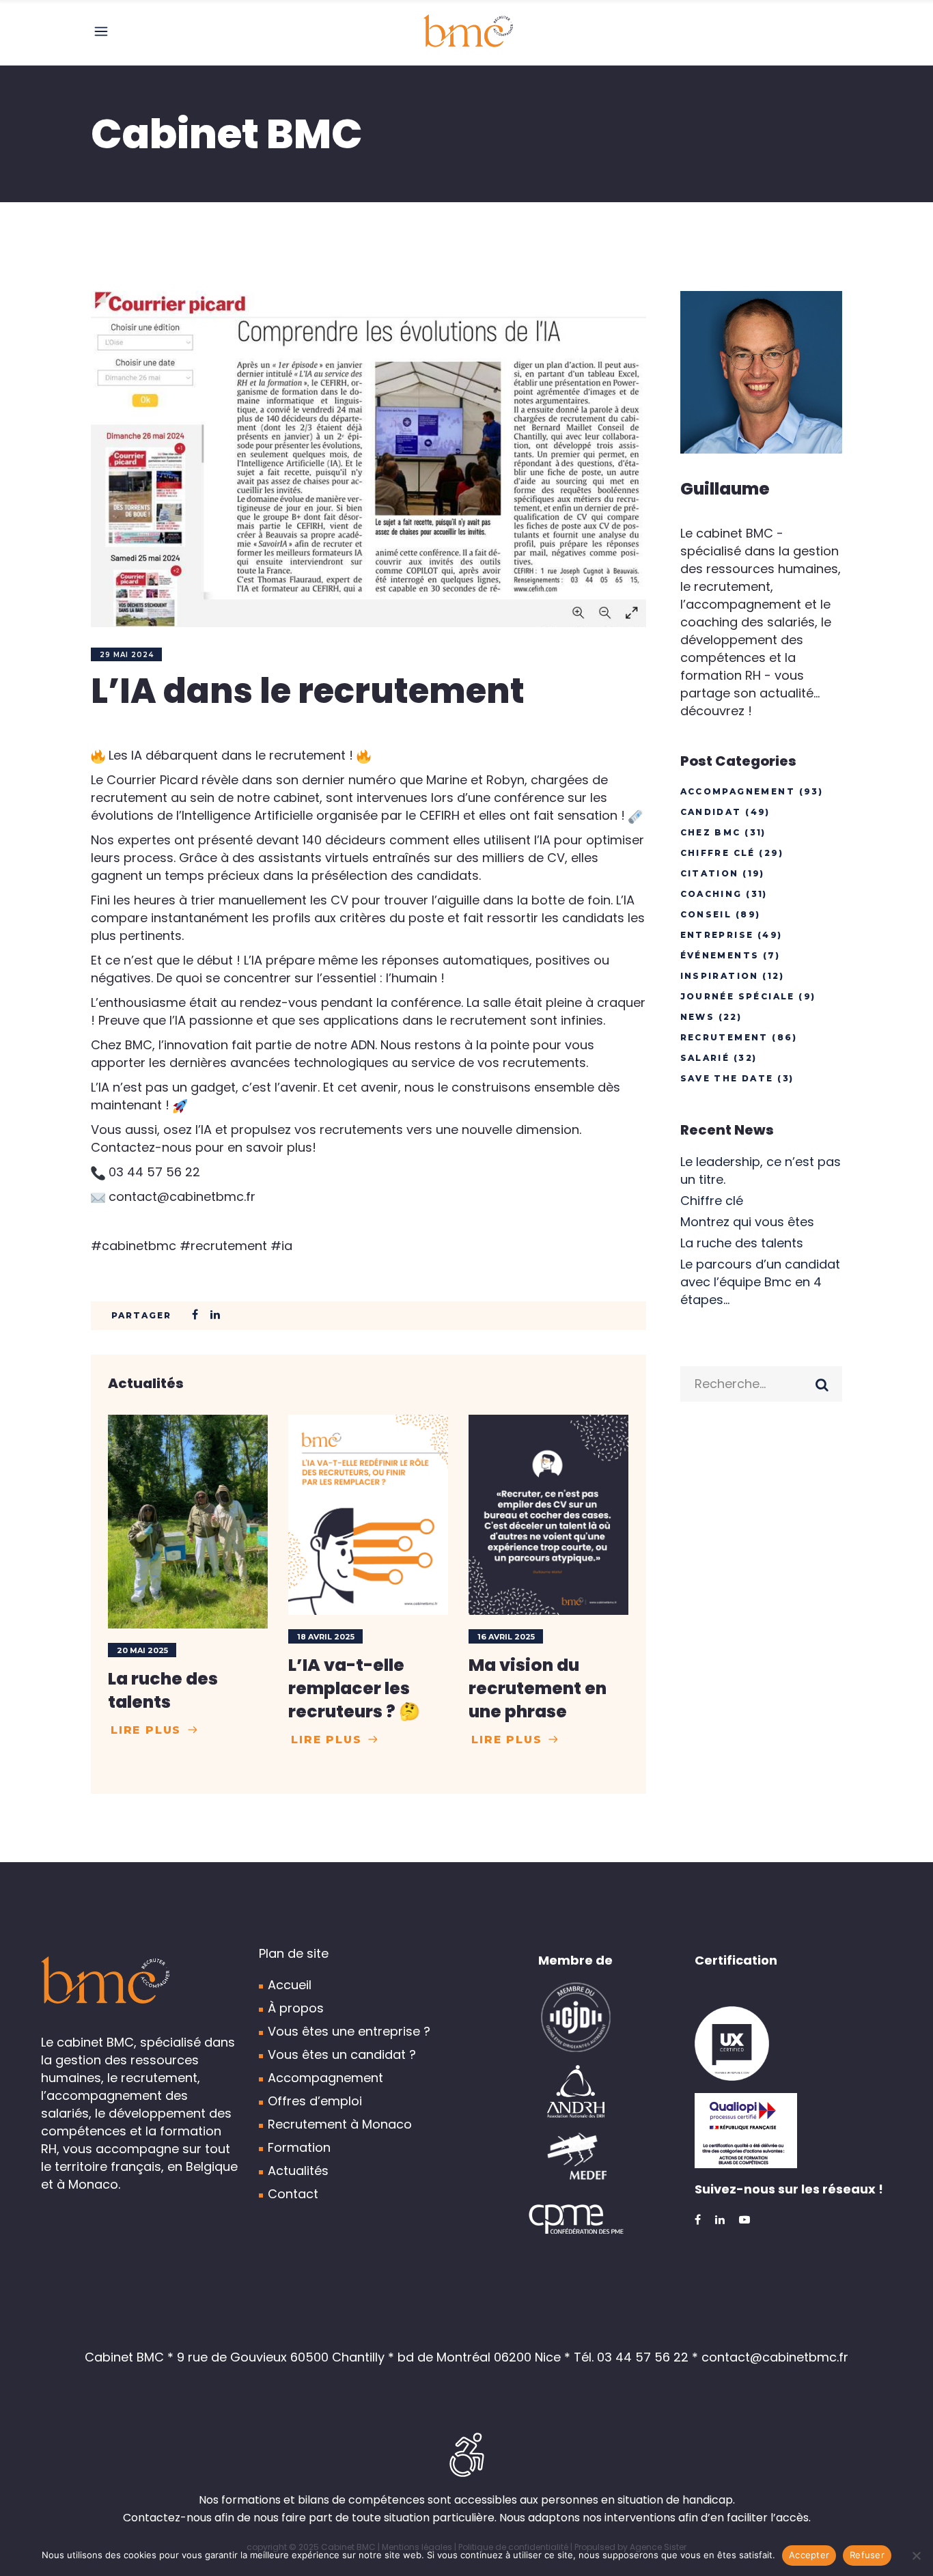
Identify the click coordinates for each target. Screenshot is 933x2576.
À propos (296, 2008)
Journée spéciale (738, 996)
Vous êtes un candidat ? (342, 2054)
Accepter (809, 2555)
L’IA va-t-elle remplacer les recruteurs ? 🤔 (354, 1688)
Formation (299, 2147)
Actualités (298, 2171)
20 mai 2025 (142, 1650)
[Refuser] (916, 2556)
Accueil (290, 1985)
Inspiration (720, 976)
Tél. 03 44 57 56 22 (631, 2357)
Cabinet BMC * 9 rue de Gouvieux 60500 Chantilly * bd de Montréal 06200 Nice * (329, 2357)
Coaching (711, 894)
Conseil (706, 914)
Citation (710, 873)
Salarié (705, 1058)
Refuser (867, 2555)
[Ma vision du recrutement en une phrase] (548, 1515)
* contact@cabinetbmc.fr (770, 2357)
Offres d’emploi (315, 2101)
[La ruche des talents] (188, 1521)
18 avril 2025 (326, 1637)
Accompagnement (738, 791)
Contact (293, 2194)
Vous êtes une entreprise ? (349, 2031)
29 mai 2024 (127, 655)
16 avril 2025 (506, 1637)
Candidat (711, 812)
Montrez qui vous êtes (747, 1222)
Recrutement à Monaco (340, 2124)
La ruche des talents (163, 1690)
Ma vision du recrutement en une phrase (538, 1688)
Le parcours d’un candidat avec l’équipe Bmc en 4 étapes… (760, 1282)
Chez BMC (711, 832)
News (698, 1017)
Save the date (727, 1078)
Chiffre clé (718, 853)
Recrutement (724, 1037)
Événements (720, 955)
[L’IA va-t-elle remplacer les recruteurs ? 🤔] (368, 1515)
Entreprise (717, 935)
